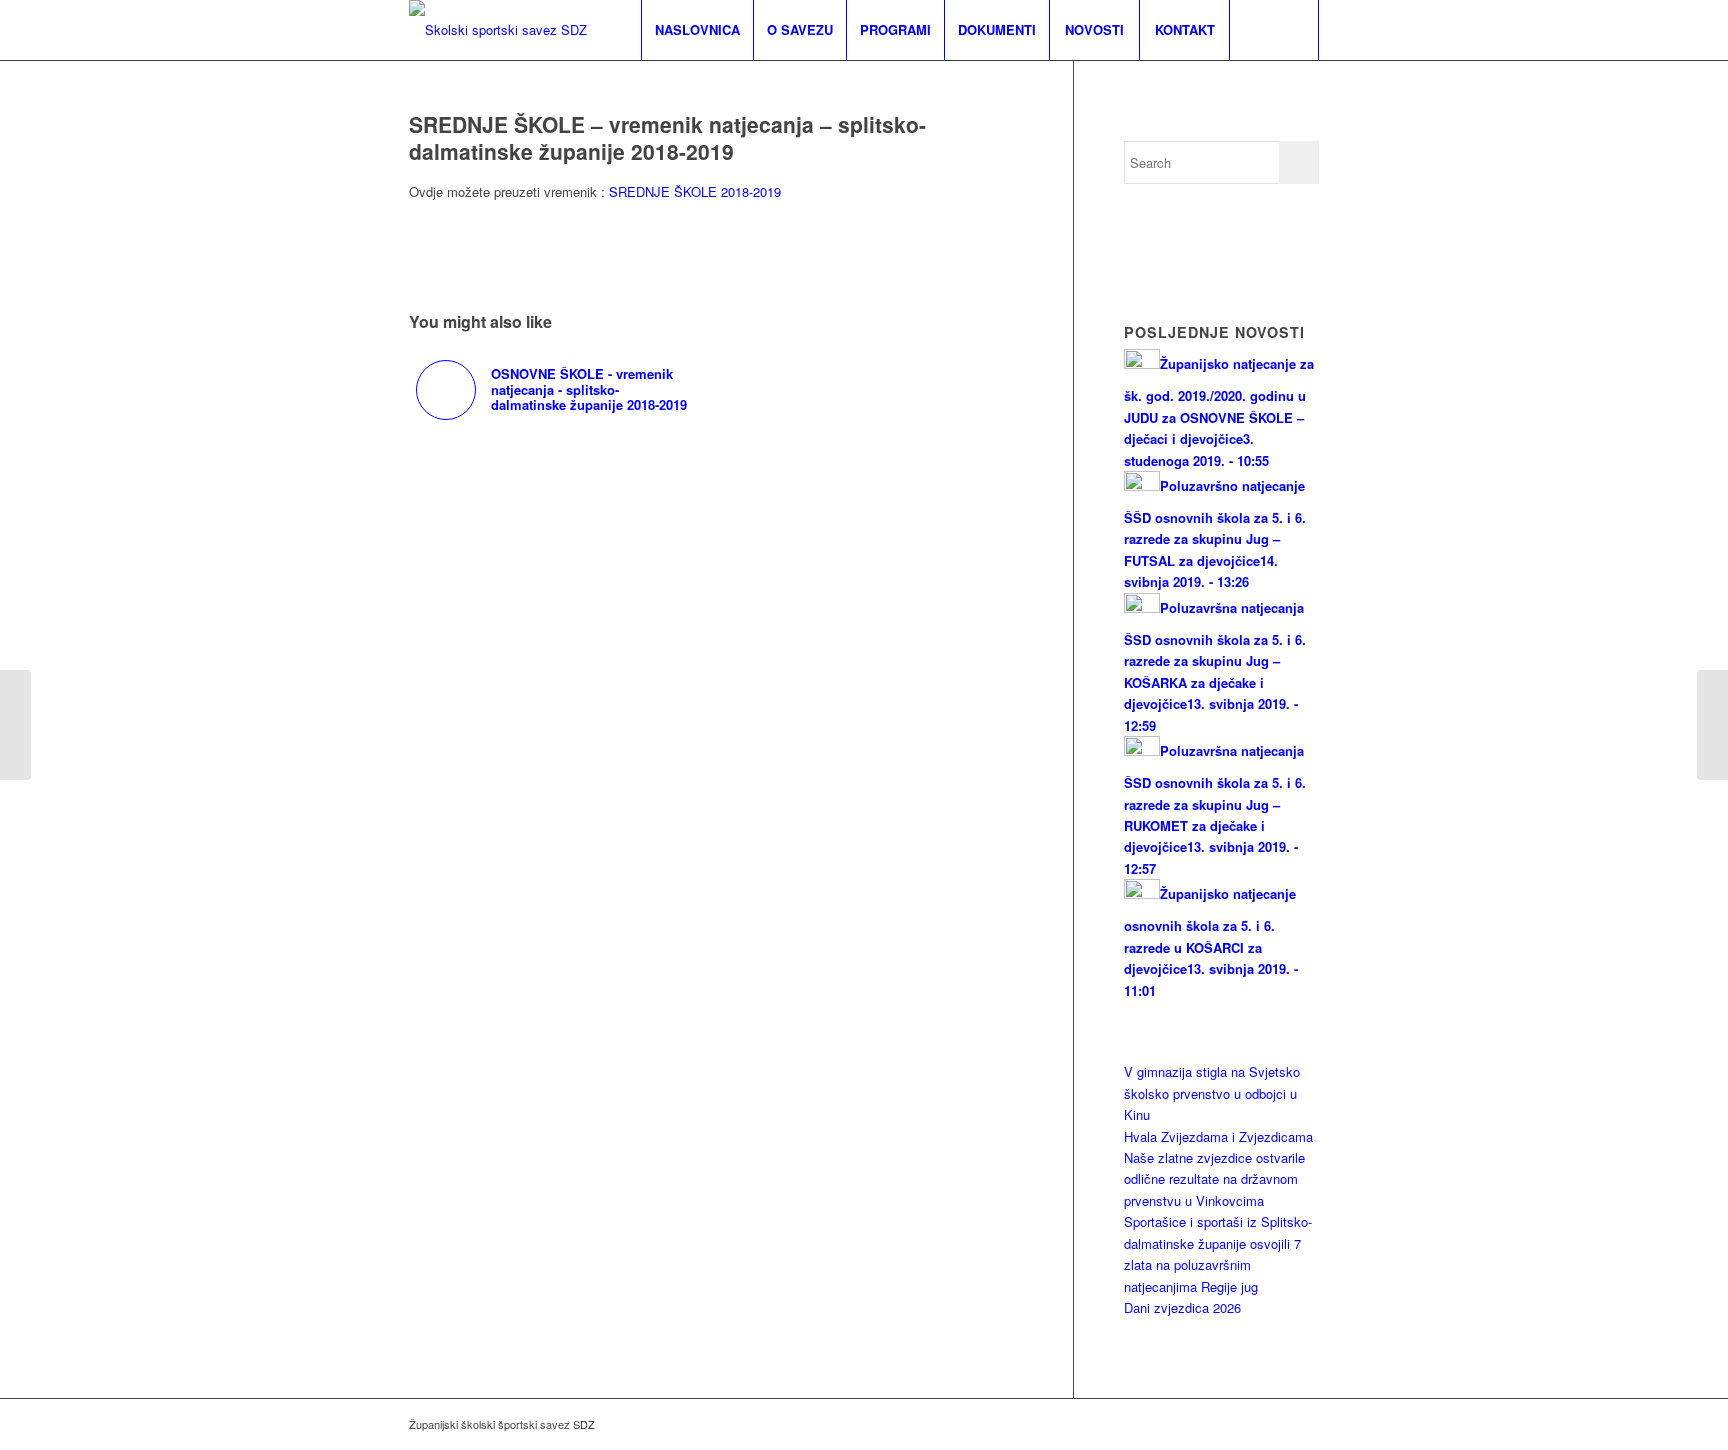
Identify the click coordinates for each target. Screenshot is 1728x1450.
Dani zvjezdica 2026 (1182, 1307)
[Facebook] (1304, 1424)
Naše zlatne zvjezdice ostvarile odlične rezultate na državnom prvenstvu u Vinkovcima (1214, 1179)
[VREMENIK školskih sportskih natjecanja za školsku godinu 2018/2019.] (15, 725)
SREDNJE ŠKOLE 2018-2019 (695, 191)
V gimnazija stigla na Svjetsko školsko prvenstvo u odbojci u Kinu (1212, 1093)
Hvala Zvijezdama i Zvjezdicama (1218, 1136)
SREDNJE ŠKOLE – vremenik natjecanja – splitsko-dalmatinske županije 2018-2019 (667, 137)
